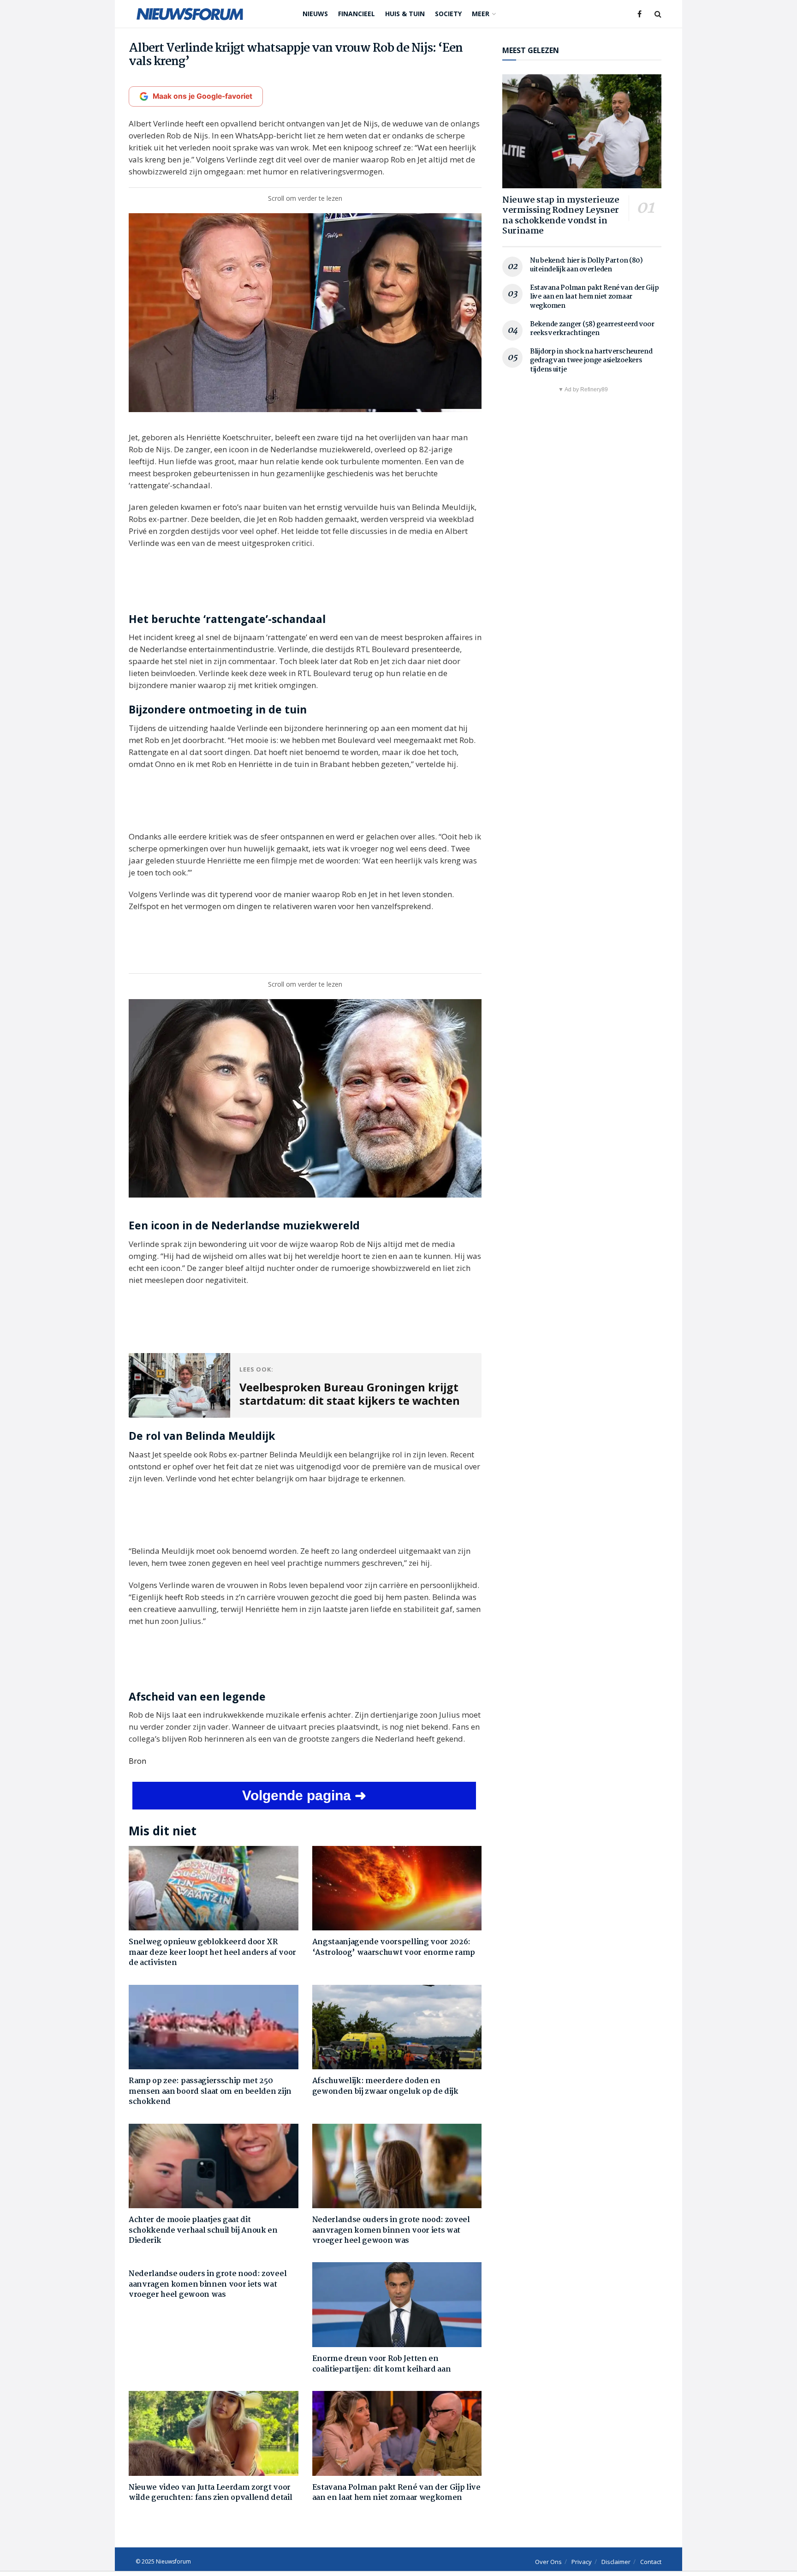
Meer (481, 14)
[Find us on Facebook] (639, 14)
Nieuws (315, 14)
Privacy (582, 2562)
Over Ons (548, 2562)
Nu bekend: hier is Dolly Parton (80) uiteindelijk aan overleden (586, 265)
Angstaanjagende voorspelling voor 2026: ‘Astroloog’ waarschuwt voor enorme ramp (394, 1947)
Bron (137, 1761)
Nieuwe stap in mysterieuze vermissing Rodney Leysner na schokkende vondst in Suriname (561, 216)
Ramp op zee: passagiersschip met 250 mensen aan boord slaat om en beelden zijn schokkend (210, 2091)
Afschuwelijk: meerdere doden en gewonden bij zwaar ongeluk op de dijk (385, 2086)
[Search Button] (658, 14)
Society (448, 14)
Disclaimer (616, 2562)
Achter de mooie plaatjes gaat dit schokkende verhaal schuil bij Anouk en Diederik (203, 2230)
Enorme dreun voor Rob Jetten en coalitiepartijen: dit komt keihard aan (382, 2364)
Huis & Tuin (405, 14)
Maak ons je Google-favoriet (202, 96)
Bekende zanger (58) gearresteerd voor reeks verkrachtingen (592, 329)
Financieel (357, 14)
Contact (651, 2562)
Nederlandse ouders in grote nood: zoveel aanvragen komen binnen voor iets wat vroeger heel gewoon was (391, 2230)
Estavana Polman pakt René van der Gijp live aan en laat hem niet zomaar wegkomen (396, 2493)
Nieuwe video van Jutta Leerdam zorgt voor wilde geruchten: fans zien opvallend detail (210, 2493)
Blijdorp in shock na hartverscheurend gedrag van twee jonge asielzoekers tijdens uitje (591, 361)
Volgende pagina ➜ (304, 1795)
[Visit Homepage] (190, 14)
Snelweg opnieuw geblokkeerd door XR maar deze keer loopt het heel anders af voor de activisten (212, 1953)
